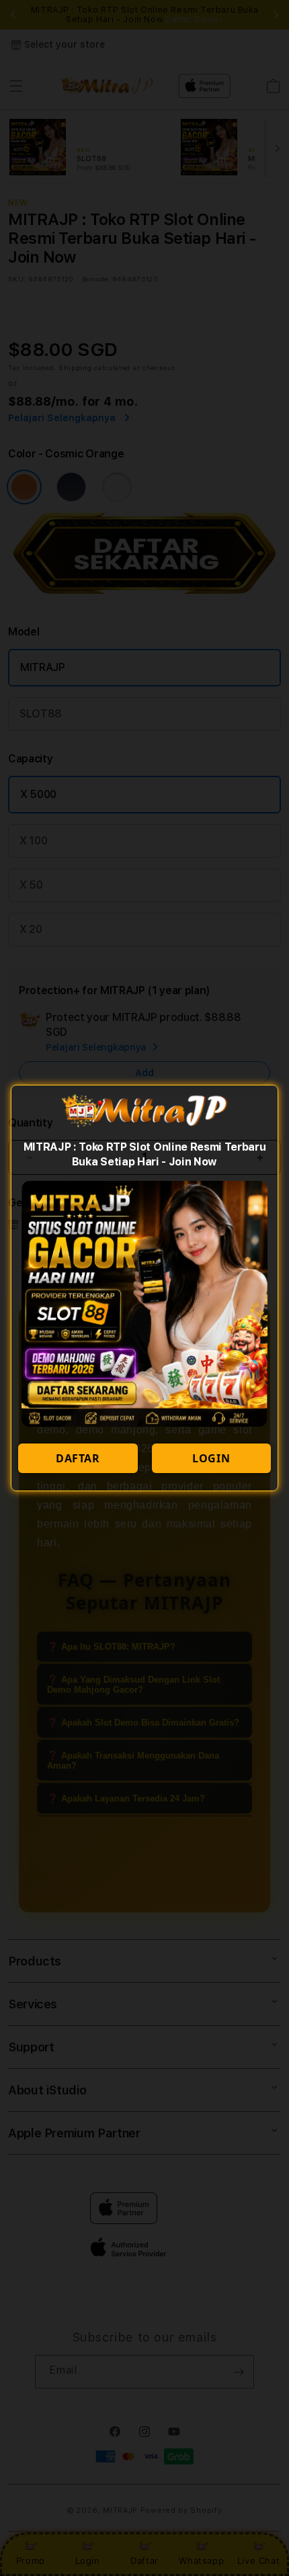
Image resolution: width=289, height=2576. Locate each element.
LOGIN (211, 1458)
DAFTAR (78, 1458)
